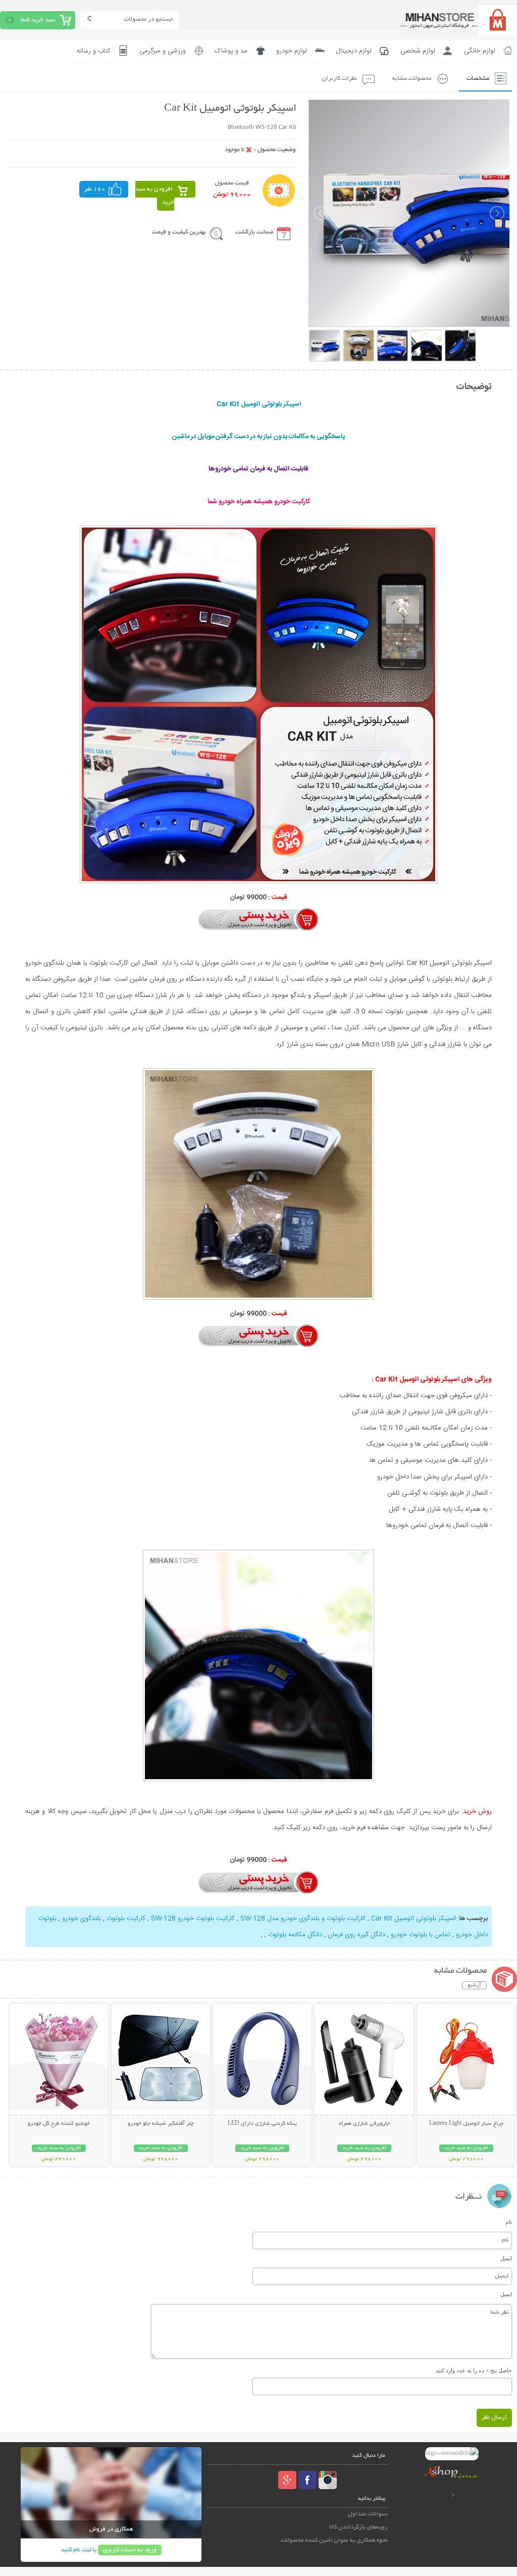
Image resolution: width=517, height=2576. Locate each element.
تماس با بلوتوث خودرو (421, 1935)
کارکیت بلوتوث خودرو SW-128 (193, 1919)
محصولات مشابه (412, 79)
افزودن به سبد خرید (155, 196)
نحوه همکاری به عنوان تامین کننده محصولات (334, 2540)
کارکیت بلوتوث (126, 1919)
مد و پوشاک (231, 51)
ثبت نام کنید (76, 2550)
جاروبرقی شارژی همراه (364, 2124)
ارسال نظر (494, 2418)
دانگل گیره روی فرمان (356, 1935)
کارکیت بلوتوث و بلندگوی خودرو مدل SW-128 (303, 1919)
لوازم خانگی (480, 51)
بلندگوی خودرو (82, 1919)
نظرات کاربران (339, 79)
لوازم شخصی (418, 51)
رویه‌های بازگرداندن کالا (358, 2527)
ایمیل (506, 2258)
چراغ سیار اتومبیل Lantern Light (466, 2124)
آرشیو (474, 1985)
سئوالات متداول (368, 2514)
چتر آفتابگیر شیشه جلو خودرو (161, 2124)
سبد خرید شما (38, 20)
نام (509, 2222)
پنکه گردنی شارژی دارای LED (262, 2124)
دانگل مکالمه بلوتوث (295, 1935)
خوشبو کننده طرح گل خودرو (59, 2124)
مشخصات (478, 79)
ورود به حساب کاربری (130, 2550)
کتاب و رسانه (94, 51)
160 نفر (95, 189)
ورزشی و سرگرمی (163, 51)
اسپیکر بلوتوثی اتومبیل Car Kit (413, 1919)
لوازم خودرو (292, 51)
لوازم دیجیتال (354, 51)
